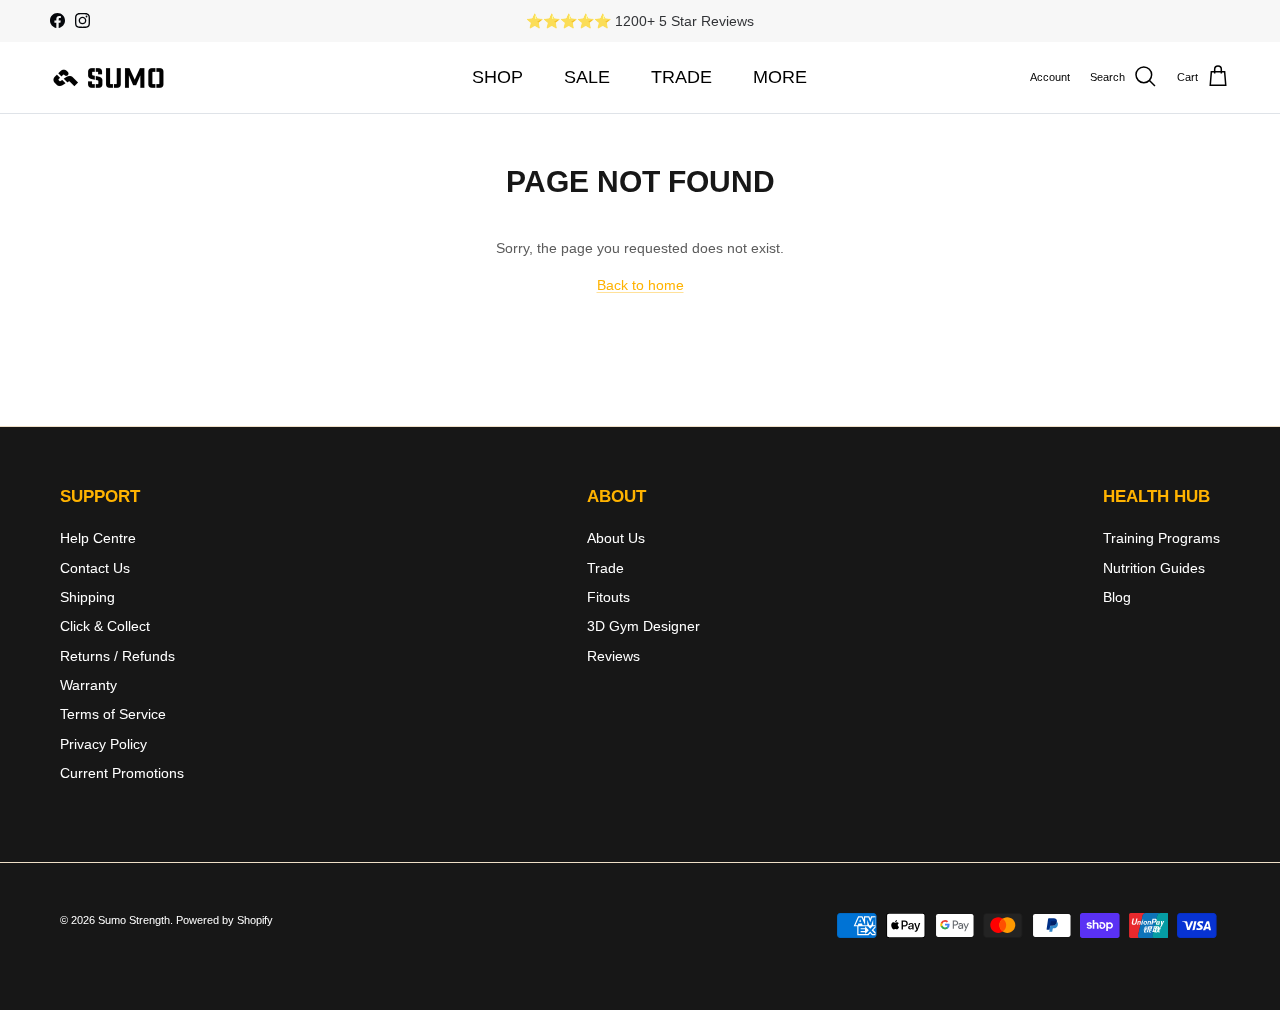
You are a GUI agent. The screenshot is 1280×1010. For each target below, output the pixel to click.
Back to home (640, 285)
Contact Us (95, 568)
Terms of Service (113, 714)
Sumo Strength (134, 920)
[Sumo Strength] (110, 77)
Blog (1117, 597)
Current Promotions (122, 773)
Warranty (88, 685)
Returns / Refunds (117, 656)
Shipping (87, 597)
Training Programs (1161, 538)
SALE (587, 77)
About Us (616, 538)
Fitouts (608, 597)
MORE (780, 77)
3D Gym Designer (643, 626)
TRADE (681, 77)
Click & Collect (105, 626)
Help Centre (98, 538)
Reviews (613, 656)
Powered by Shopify (224, 920)
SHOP (497, 77)
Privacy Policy (103, 744)
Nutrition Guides (1154, 568)
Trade (605, 568)
